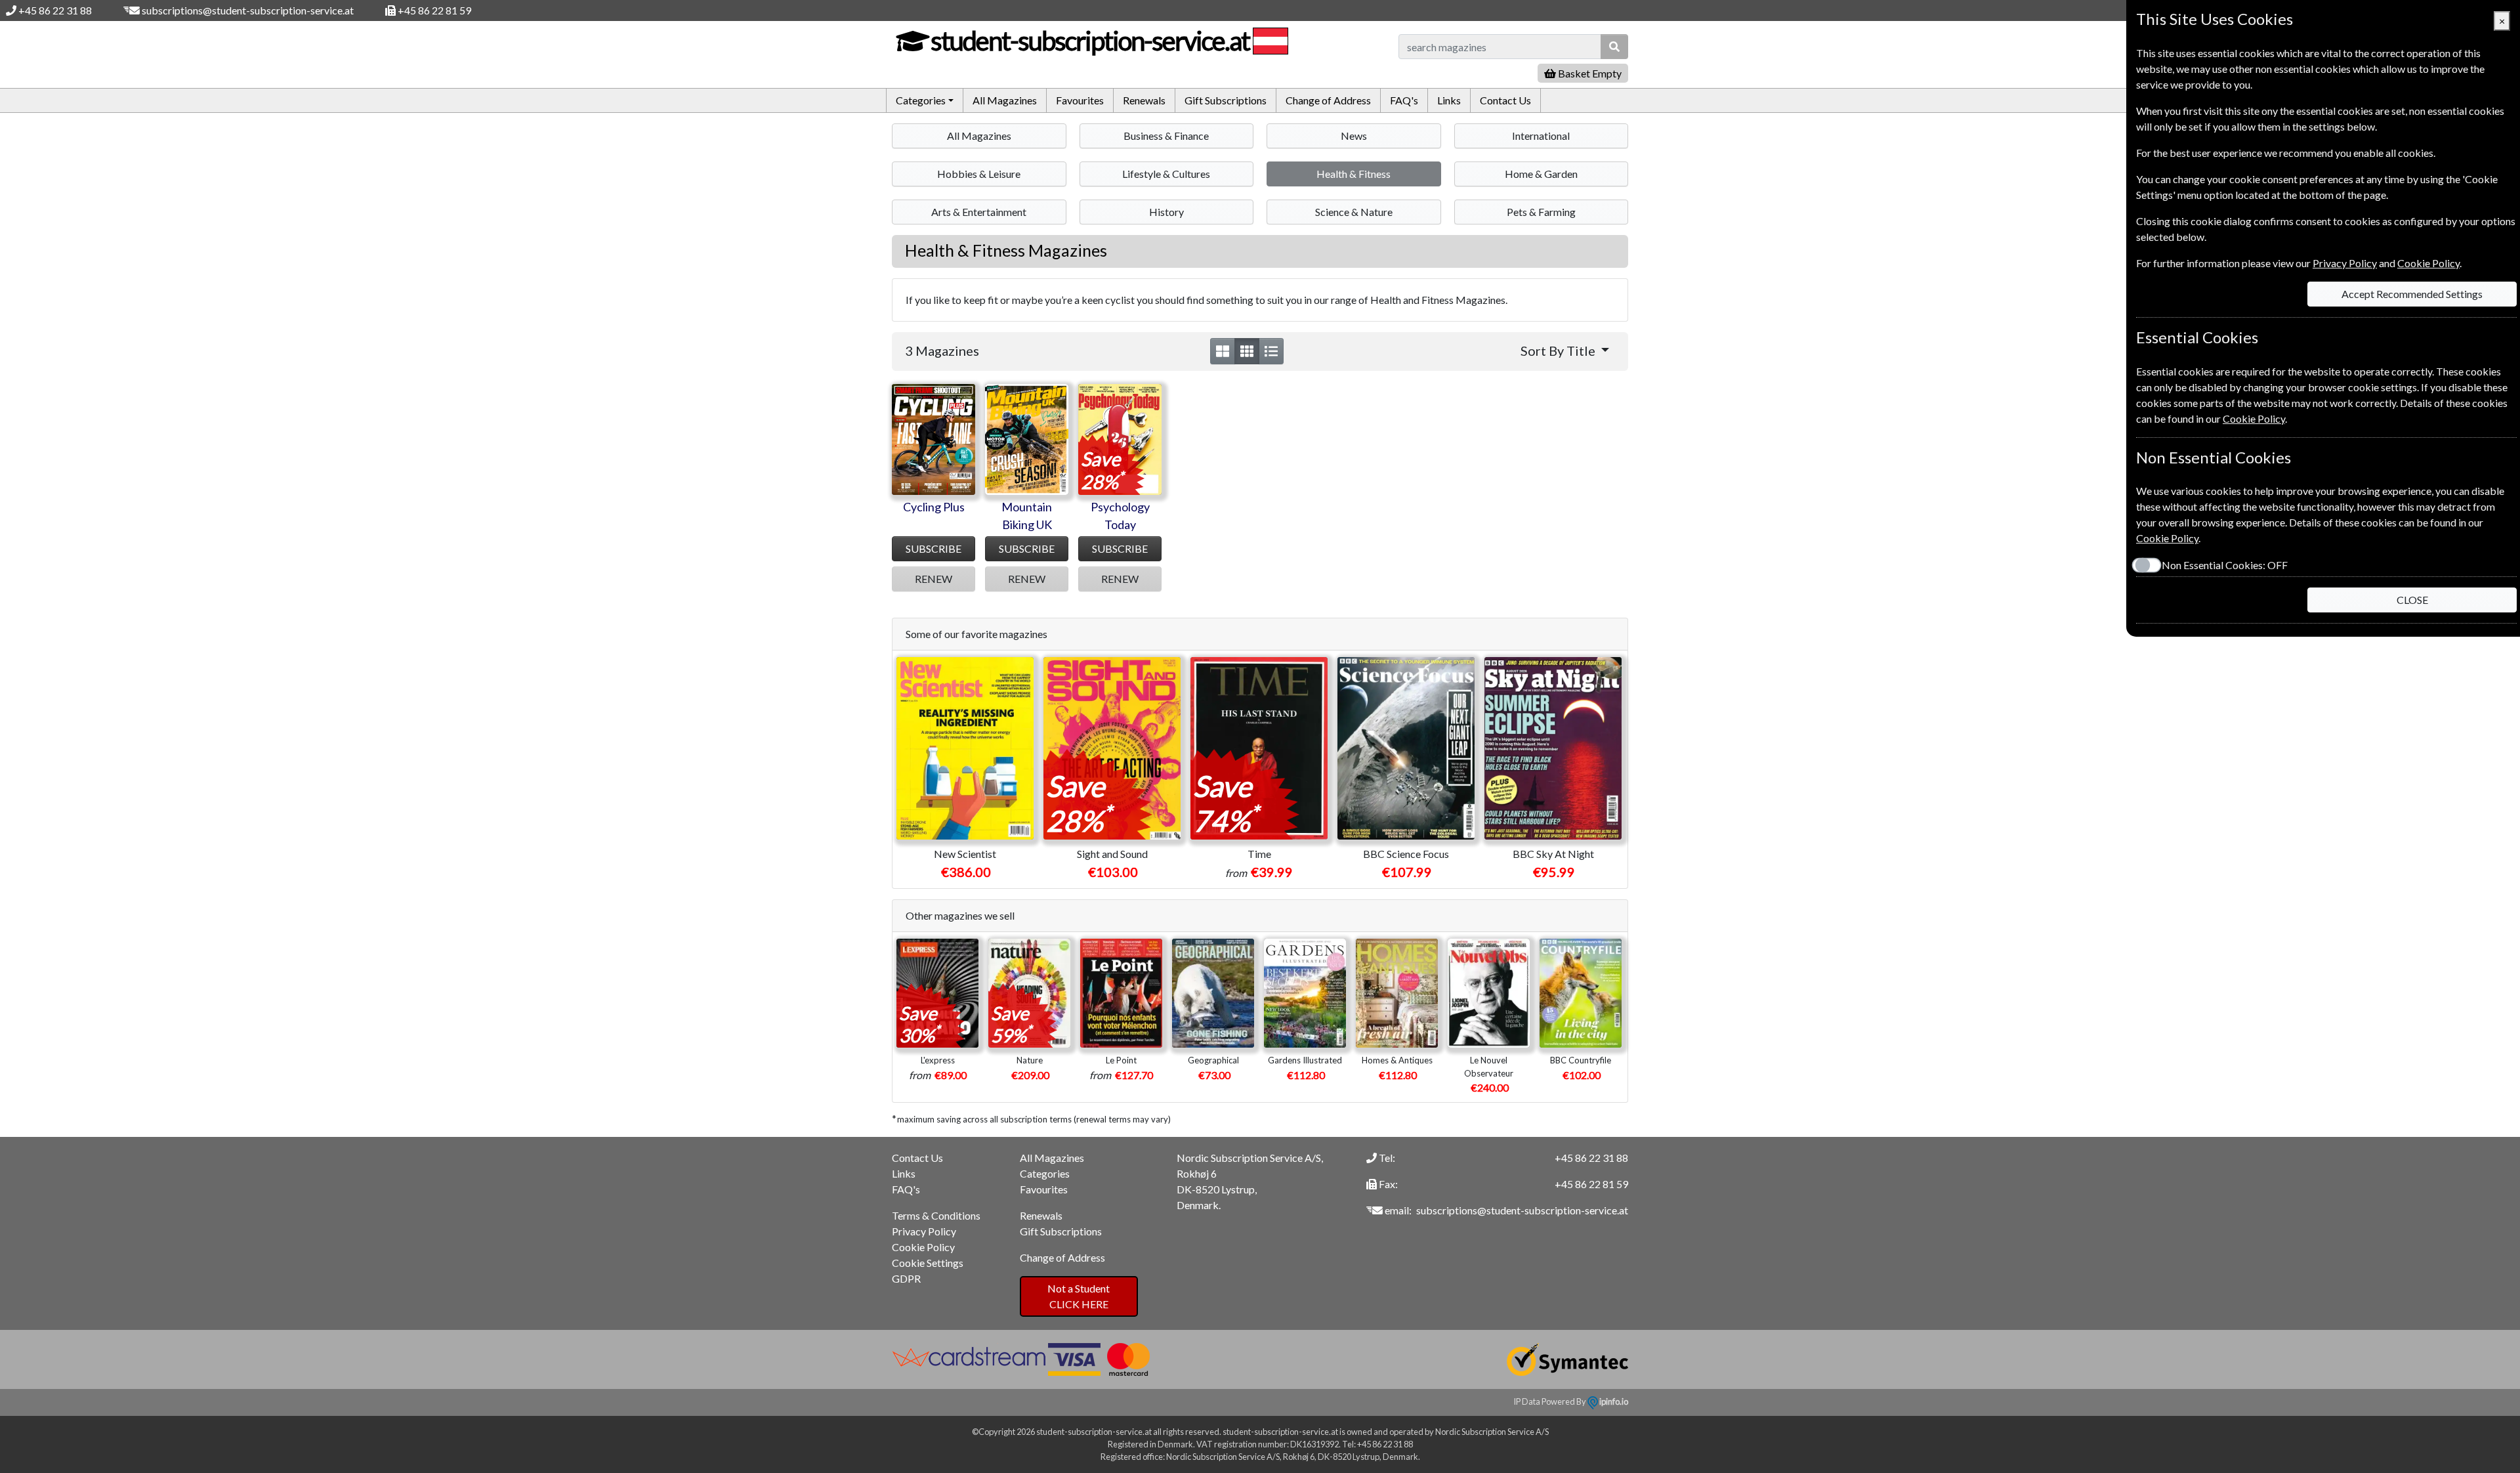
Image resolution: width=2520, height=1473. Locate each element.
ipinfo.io (1613, 1401)
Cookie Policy (923, 1247)
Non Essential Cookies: (2225, 565)
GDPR (906, 1278)
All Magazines (1005, 100)
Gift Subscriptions (1226, 100)
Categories (1045, 1173)
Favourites (1080, 100)
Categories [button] (921, 100)
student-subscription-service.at (1090, 41)
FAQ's (1404, 100)
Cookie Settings (928, 1263)
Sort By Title (1559, 351)
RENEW (934, 579)
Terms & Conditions (936, 1215)
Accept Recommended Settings (2412, 294)
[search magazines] (1614, 47)
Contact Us (1505, 100)
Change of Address (1328, 100)
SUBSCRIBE (934, 548)
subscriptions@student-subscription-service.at (248, 10)
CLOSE (2412, 600)
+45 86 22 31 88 (55, 10)
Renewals (1144, 100)
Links (1449, 100)
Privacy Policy (924, 1231)
